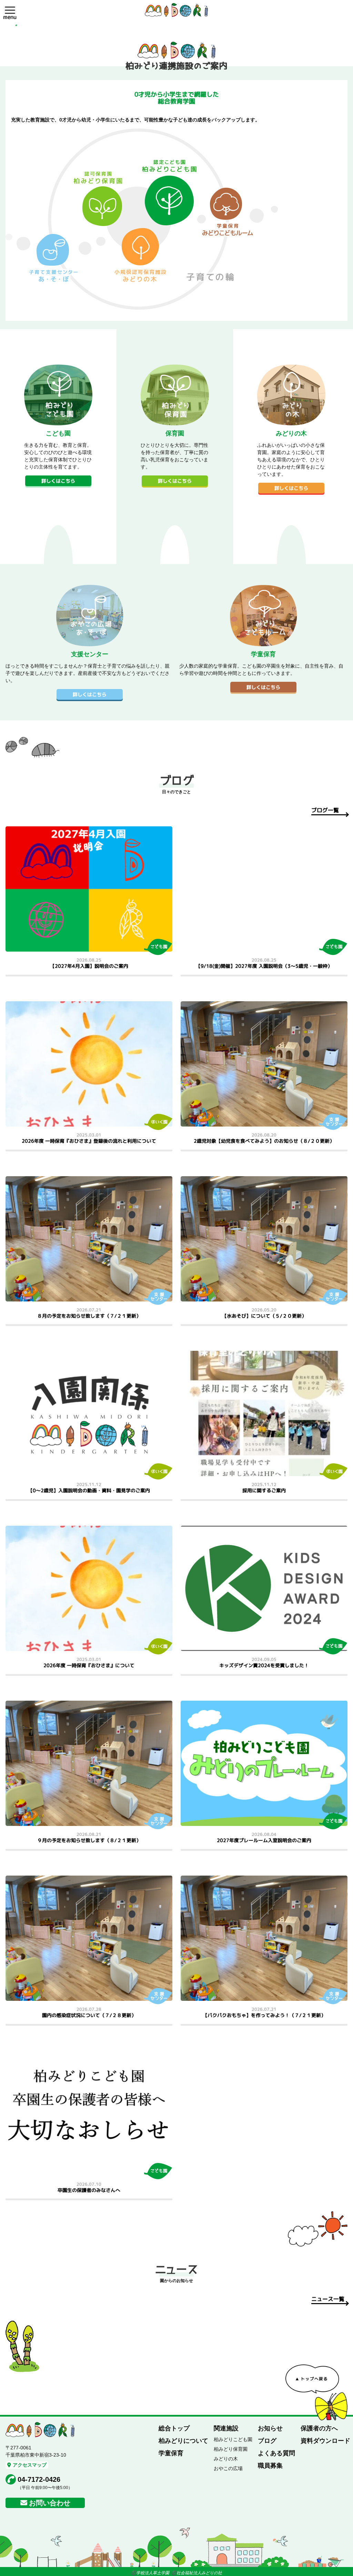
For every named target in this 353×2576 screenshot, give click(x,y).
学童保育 (171, 2453)
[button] (10, 10)
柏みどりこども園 (233, 2439)
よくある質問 (276, 2453)
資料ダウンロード (325, 2441)
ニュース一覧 (328, 2299)
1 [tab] (16, 25)
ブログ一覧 (325, 810)
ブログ (267, 2441)
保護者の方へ (319, 2428)
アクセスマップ (30, 2465)
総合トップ (174, 2428)
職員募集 (270, 2466)
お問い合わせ (50, 2503)
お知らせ (270, 2428)
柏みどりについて (183, 2441)
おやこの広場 (228, 2468)
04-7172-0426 (39, 2479)
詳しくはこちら (58, 481)
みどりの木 (226, 2459)
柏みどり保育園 (231, 2449)
